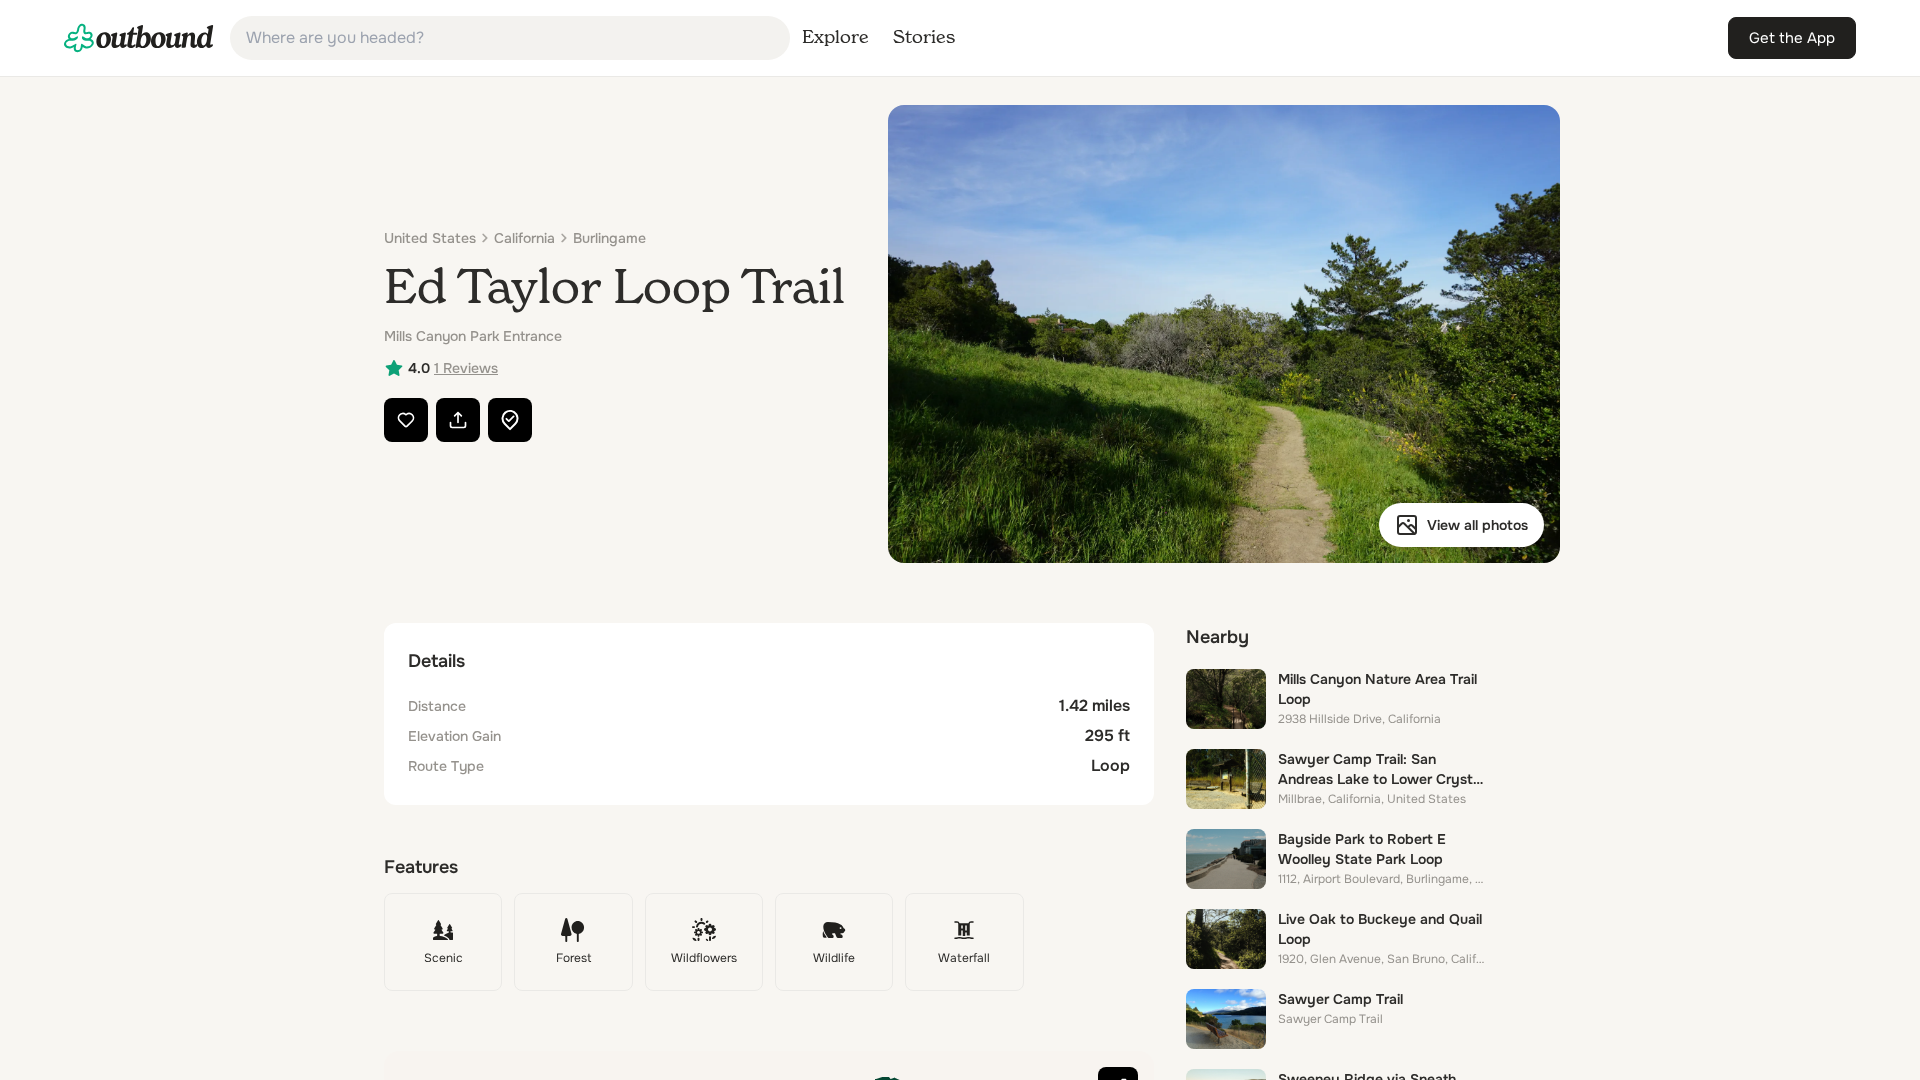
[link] (139, 38)
